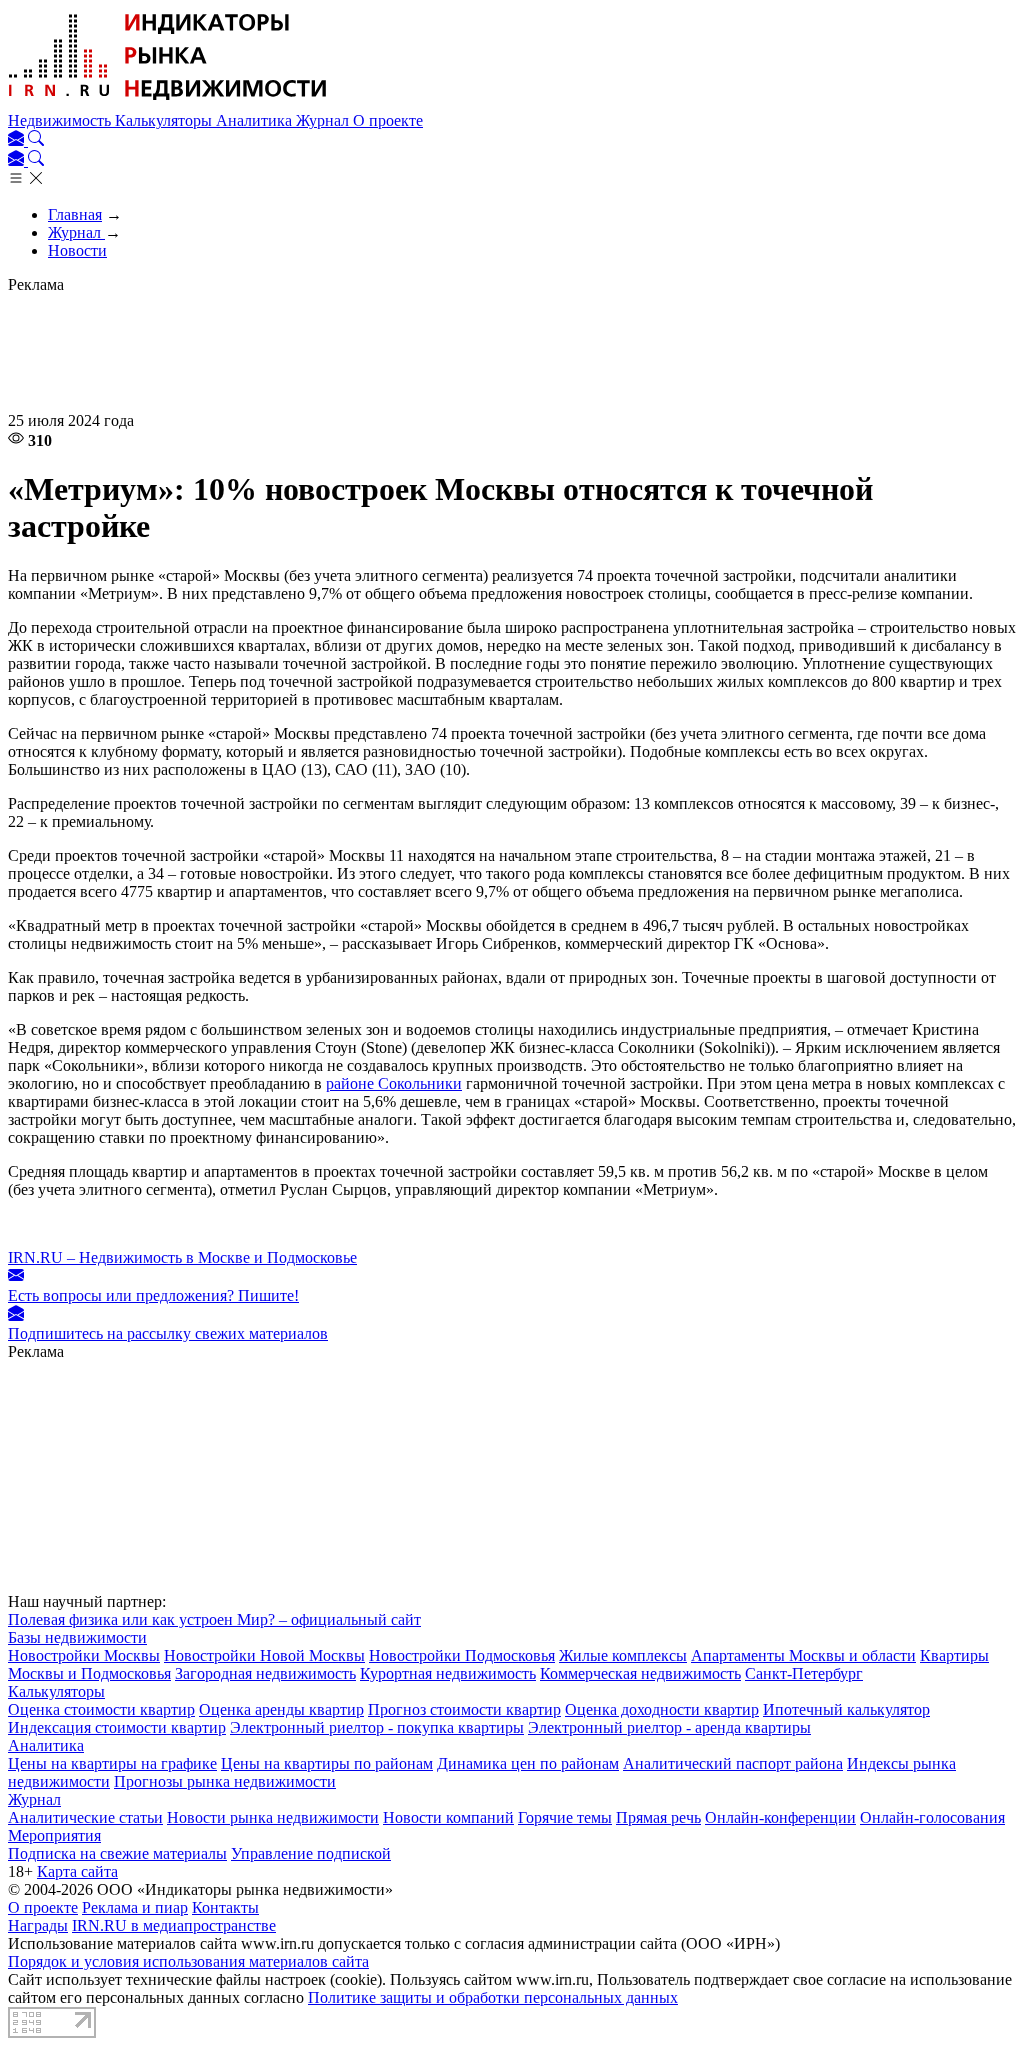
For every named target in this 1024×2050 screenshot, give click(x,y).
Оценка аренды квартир (281, 1709)
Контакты (225, 1907)
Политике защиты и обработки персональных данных (493, 1997)
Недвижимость (61, 120)
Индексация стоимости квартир (117, 1727)
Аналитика (256, 120)
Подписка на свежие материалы (117, 1853)
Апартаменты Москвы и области (803, 1655)
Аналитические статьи (85, 1817)
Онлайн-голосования (932, 1817)
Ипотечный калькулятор (846, 1709)
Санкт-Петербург (804, 1673)
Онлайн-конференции (780, 1817)
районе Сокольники (394, 1083)
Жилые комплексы (623, 1655)
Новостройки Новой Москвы (264, 1655)
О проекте (388, 120)
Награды (38, 1925)
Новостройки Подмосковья (462, 1655)
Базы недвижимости (77, 1637)
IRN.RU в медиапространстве (174, 1925)
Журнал (324, 120)
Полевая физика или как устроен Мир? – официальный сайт (214, 1619)
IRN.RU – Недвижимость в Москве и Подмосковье (182, 1257)
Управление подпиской (311, 1853)
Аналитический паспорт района (733, 1763)
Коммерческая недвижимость (640, 1673)
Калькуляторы (165, 120)
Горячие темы (565, 1817)
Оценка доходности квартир (662, 1709)
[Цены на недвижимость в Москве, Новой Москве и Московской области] (168, 102)
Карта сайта (77, 1871)
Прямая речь (658, 1817)
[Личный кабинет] (18, 140)
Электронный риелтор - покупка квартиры (377, 1727)
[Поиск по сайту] (36, 140)
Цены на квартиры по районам (327, 1763)
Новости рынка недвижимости (273, 1817)
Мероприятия (54, 1835)
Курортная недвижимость (448, 1673)
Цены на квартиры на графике (112, 1763)
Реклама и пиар (135, 1907)
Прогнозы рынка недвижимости (225, 1781)
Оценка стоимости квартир (101, 1709)
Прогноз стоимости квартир (464, 1709)
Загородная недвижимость (265, 1673)
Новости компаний (448, 1817)
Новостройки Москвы (84, 1655)
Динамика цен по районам (528, 1763)
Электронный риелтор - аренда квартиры (669, 1727)
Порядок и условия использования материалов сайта (188, 1961)
